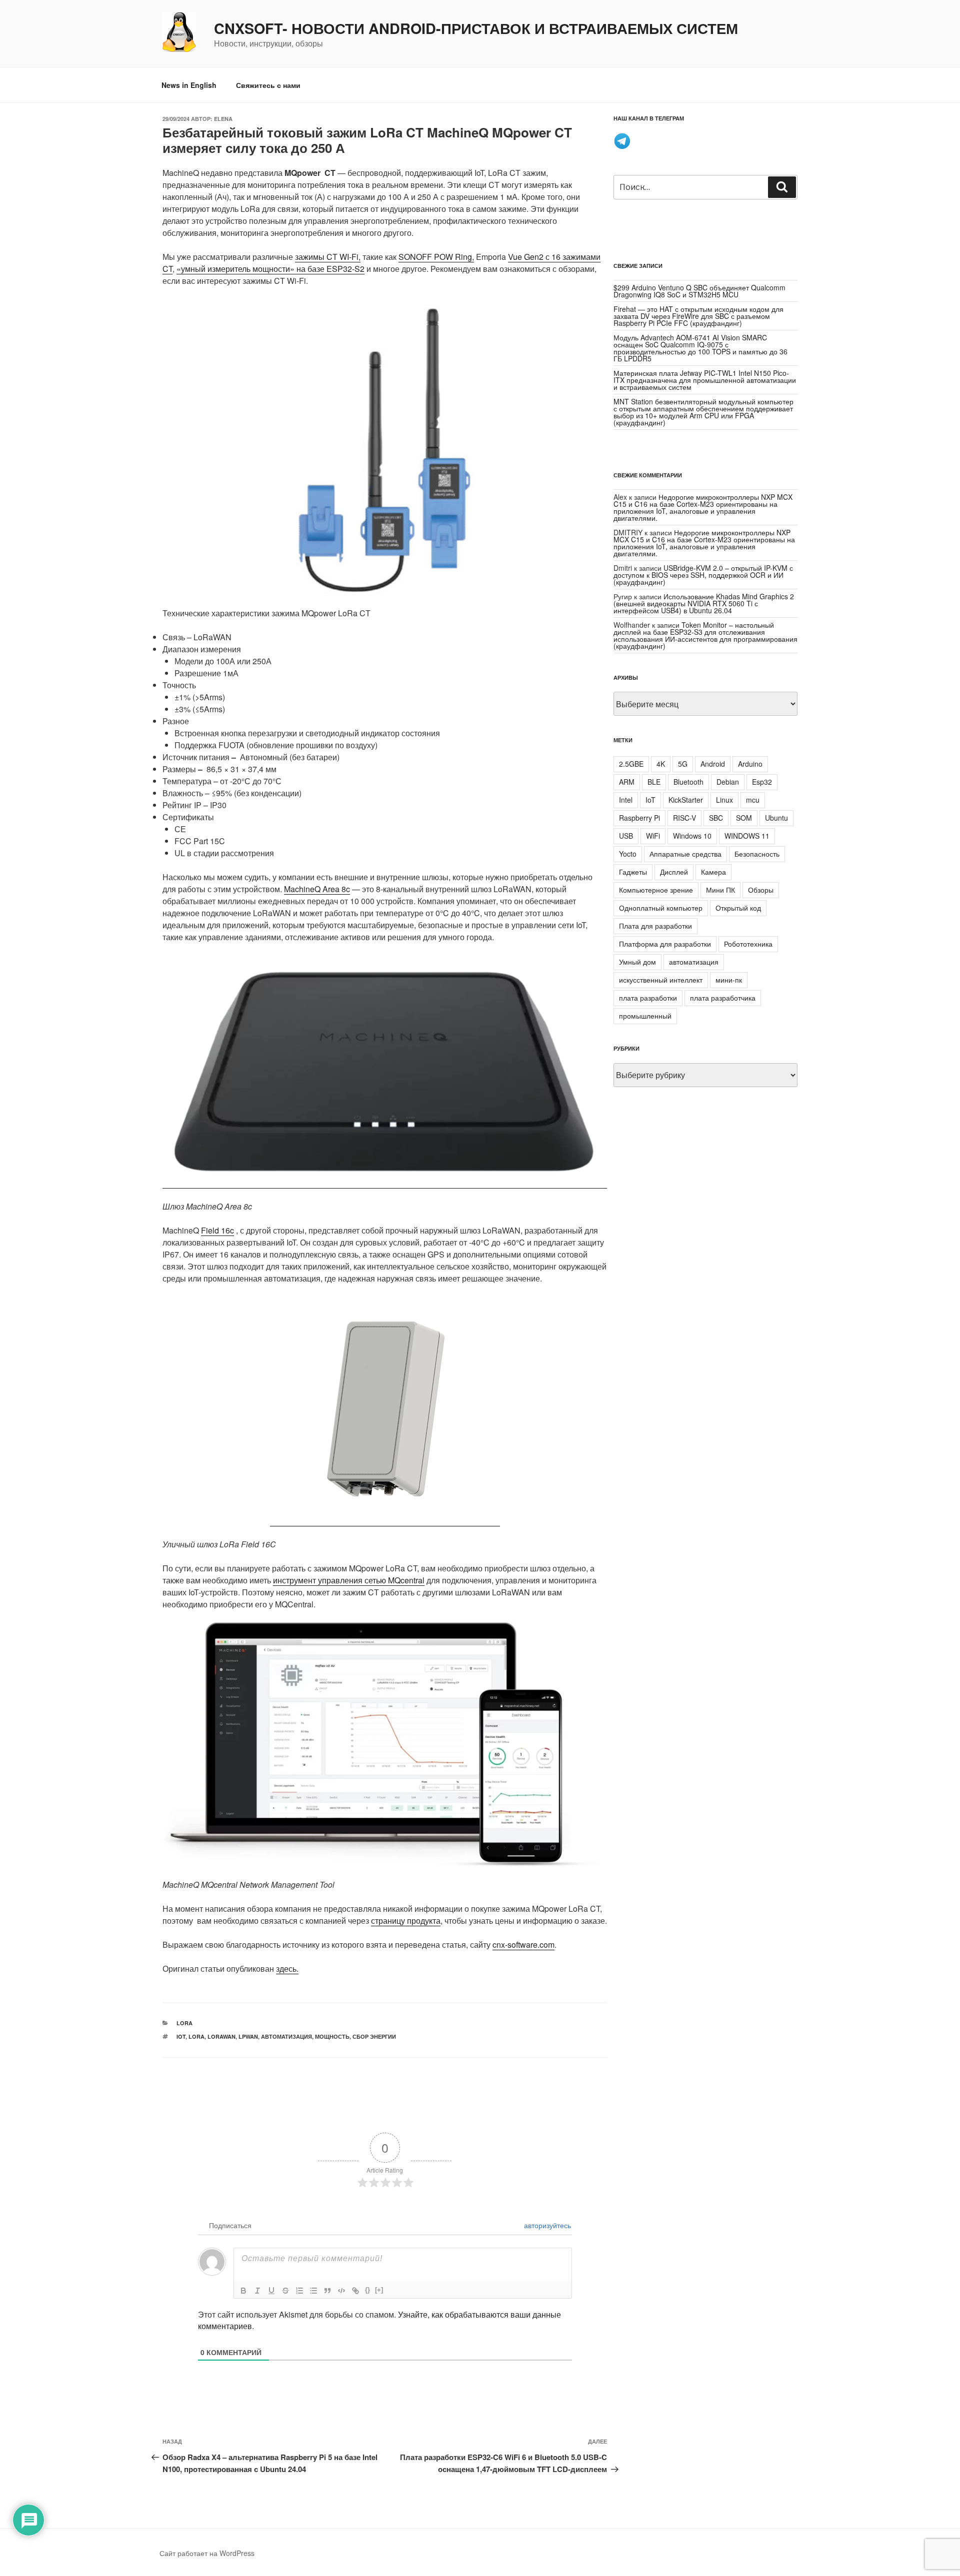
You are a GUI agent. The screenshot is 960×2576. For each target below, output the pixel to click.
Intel (626, 800)
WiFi (653, 836)
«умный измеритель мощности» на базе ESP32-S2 (270, 269)
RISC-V (684, 818)
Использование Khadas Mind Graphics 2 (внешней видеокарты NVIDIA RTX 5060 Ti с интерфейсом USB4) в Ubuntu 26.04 (704, 603)
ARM (627, 782)
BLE (654, 782)
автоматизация (286, 2036)
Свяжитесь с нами (268, 85)
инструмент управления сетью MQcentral (349, 1580)
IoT (181, 2036)
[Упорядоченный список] (299, 2291)
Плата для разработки (655, 926)
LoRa (184, 2023)
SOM (744, 818)
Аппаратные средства (685, 854)
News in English (189, 85)
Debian (728, 782)
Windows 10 (692, 836)
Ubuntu (776, 818)
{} (367, 2290)
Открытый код (738, 908)
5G (683, 764)
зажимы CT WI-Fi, (328, 257)
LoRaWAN (221, 2036)
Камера (713, 872)
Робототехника (748, 944)
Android (713, 764)
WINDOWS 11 (747, 836)
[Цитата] (327, 2291)
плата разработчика (723, 998)
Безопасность (757, 854)
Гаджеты (633, 872)
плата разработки (648, 998)
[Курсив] (257, 2291)
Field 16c (217, 1230)
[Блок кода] (341, 2291)
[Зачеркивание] (285, 2291)
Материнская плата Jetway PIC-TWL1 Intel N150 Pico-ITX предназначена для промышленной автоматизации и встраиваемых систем (705, 380)
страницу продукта (406, 1921)
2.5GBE (631, 764)
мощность (332, 2036)
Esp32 (762, 782)
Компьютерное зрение (656, 890)
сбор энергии (374, 2036)
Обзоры (761, 890)
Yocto (628, 854)
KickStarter (686, 800)
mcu (753, 800)
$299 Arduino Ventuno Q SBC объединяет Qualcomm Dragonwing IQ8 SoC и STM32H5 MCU (699, 291)
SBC (716, 818)
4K (661, 764)
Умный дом (637, 962)
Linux (724, 800)
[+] (379, 2290)
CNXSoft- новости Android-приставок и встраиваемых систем (476, 28)
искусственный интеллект (661, 980)
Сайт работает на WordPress (207, 2553)
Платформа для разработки (665, 944)
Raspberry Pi (639, 818)
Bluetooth (688, 782)
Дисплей (674, 872)
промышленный (645, 1016)
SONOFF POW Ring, (436, 257)
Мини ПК (720, 890)
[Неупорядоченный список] (313, 2291)
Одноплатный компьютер (661, 908)
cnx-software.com (523, 1944)
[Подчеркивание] (271, 2291)
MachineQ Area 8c (317, 889)
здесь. (287, 1968)
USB (626, 836)
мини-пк (729, 980)
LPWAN (248, 2036)
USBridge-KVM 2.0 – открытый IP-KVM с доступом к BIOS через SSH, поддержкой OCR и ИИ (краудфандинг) (703, 575)
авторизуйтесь (546, 2225)
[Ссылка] (355, 2291)
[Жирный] (243, 2291)
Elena (223, 119)
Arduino (750, 764)
